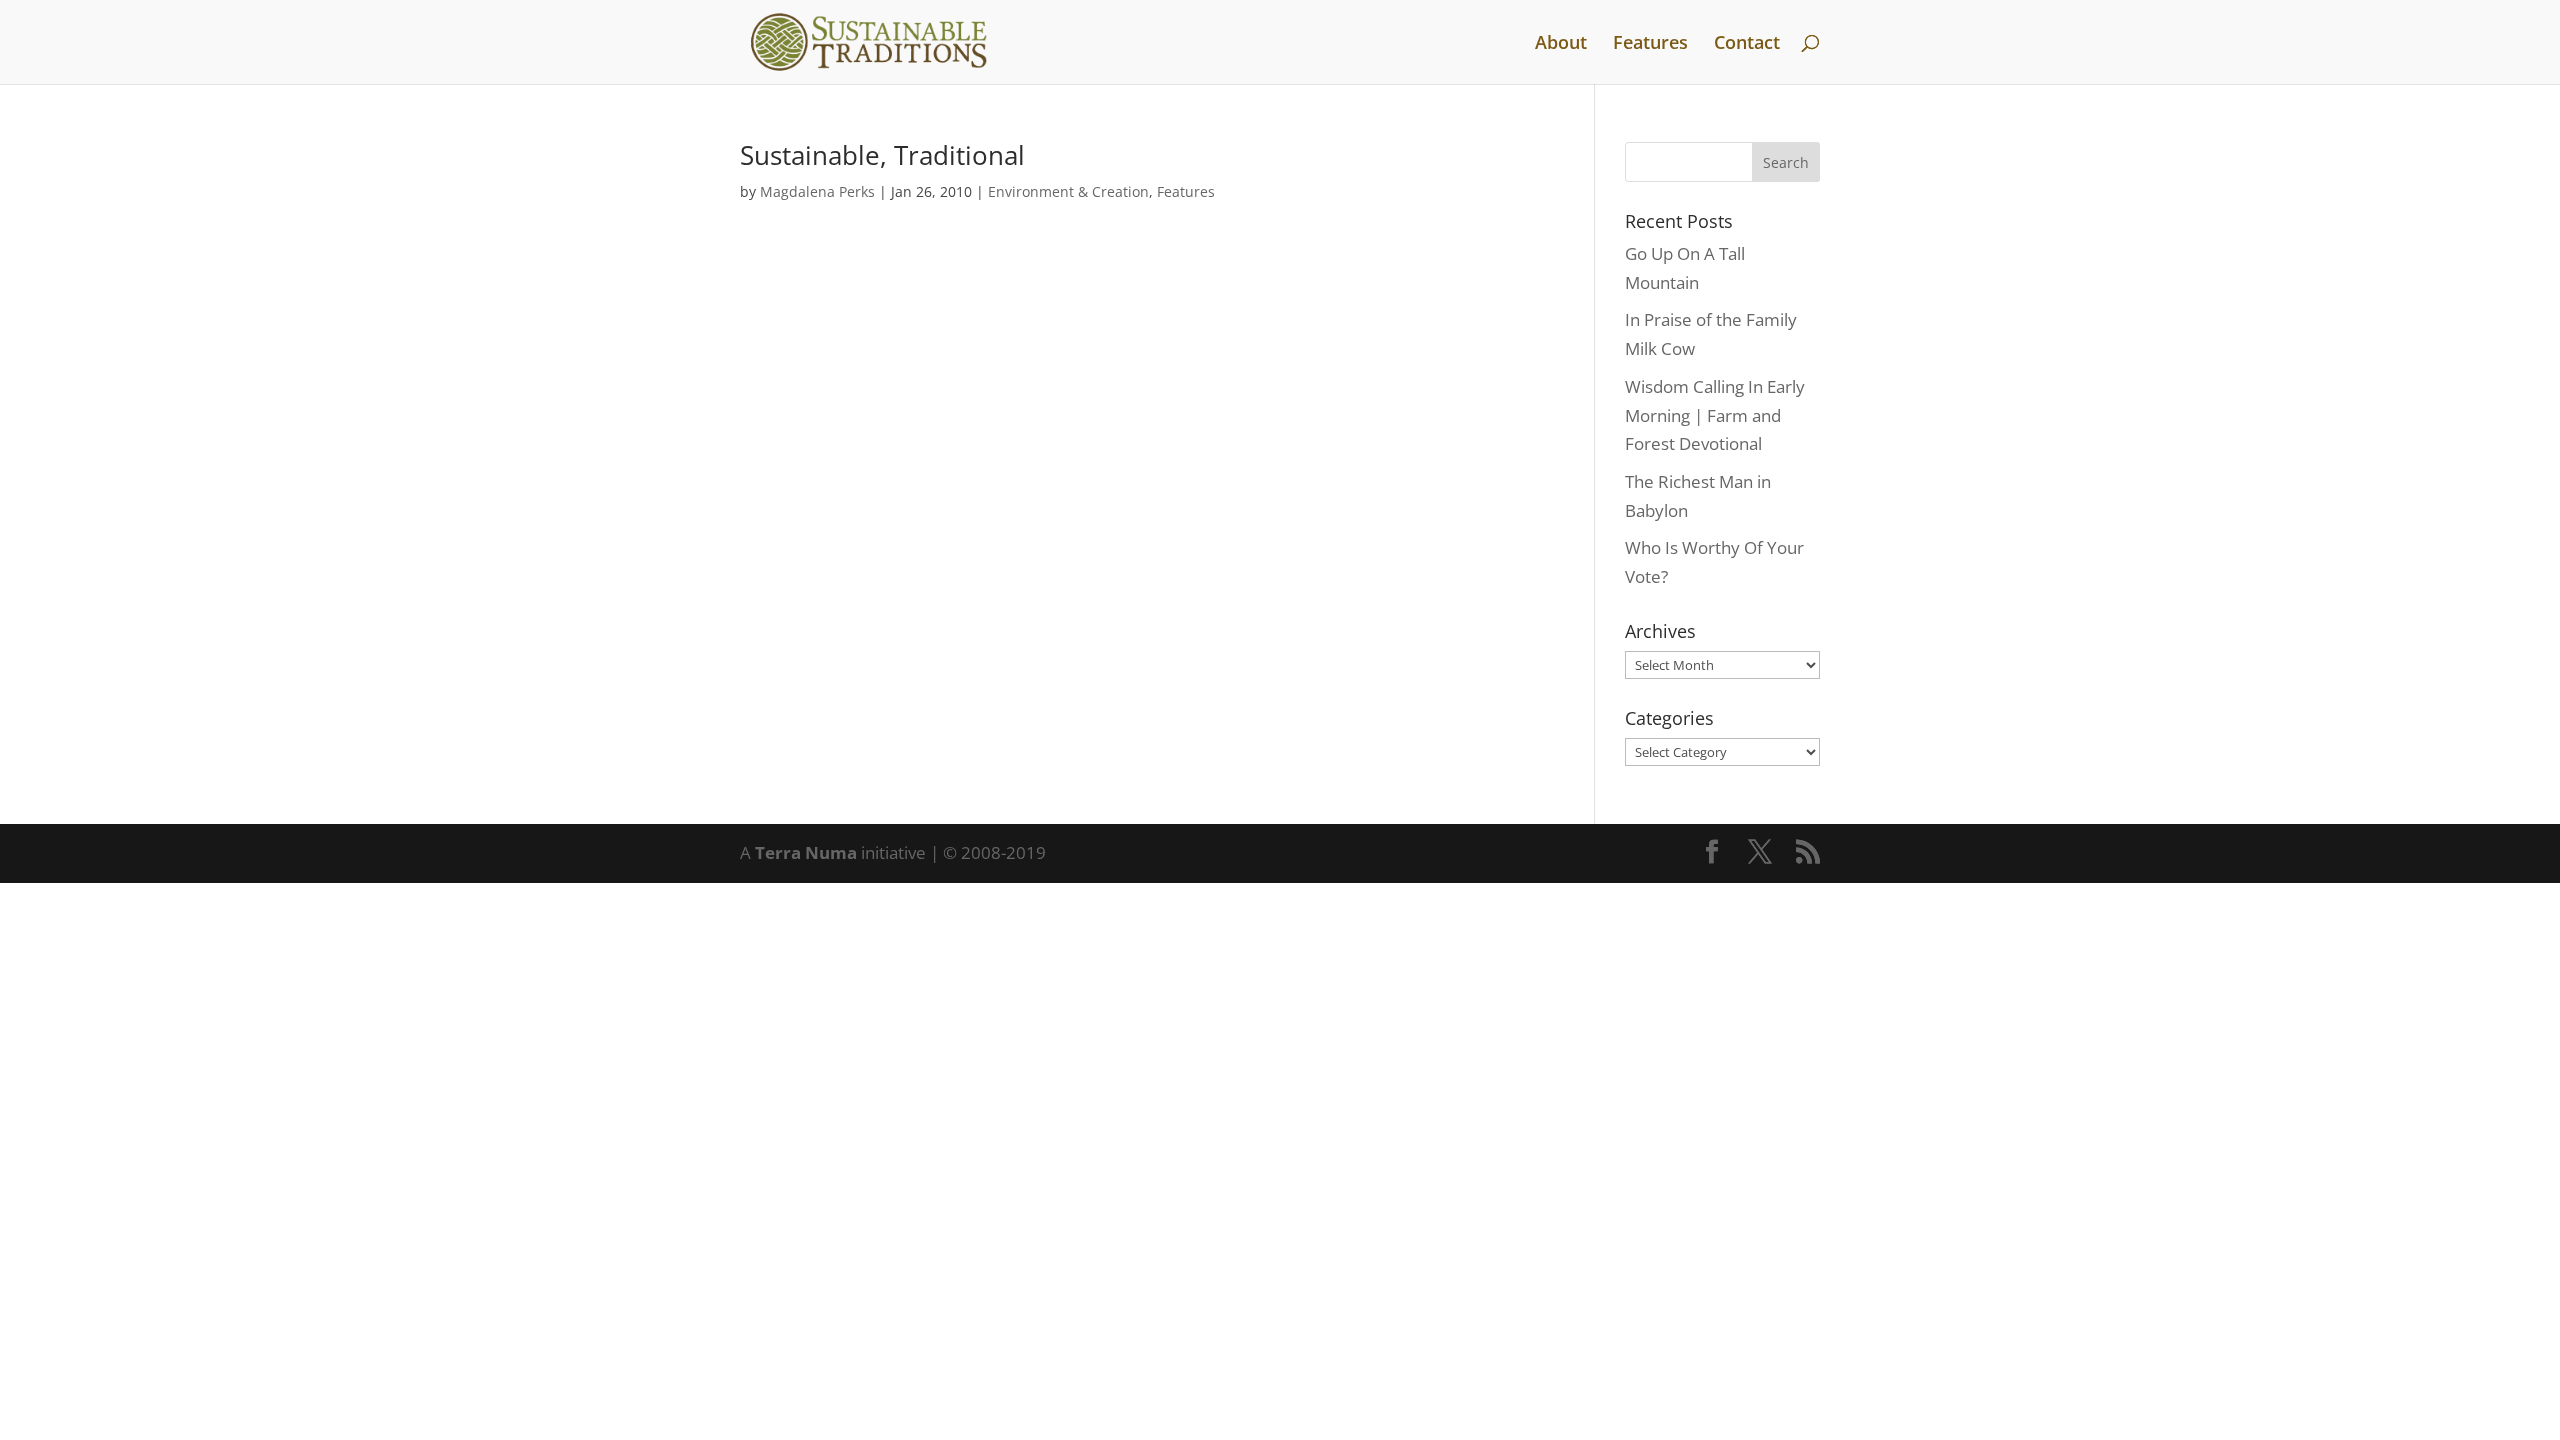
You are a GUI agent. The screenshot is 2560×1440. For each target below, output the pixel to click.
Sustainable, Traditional (882, 155)
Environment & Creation (1068, 191)
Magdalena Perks (817, 191)
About (1561, 44)
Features (1650, 44)
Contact (1747, 44)
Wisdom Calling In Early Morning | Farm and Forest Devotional (1715, 415)
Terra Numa (806, 852)
